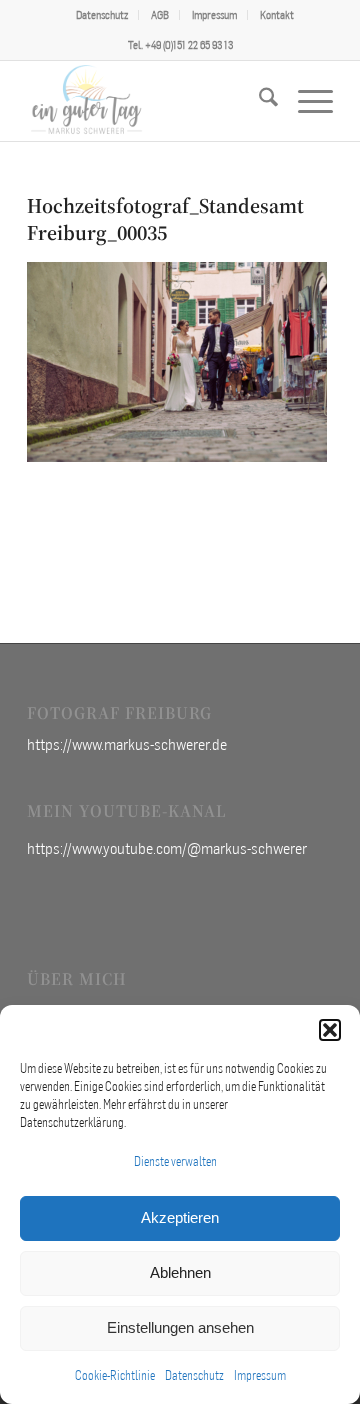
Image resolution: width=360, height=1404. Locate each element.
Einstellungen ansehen (180, 1327)
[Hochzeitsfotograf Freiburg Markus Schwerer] (149, 101)
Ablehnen (180, 1272)
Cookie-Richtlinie (115, 1375)
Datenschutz (194, 1375)
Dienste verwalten (175, 1161)
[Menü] (305, 101)
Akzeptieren (180, 1217)
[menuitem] (102, 15)
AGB (160, 15)
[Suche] (258, 101)
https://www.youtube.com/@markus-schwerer (167, 848)
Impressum (260, 1375)
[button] (330, 1030)
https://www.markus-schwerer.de (127, 744)
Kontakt (277, 15)
